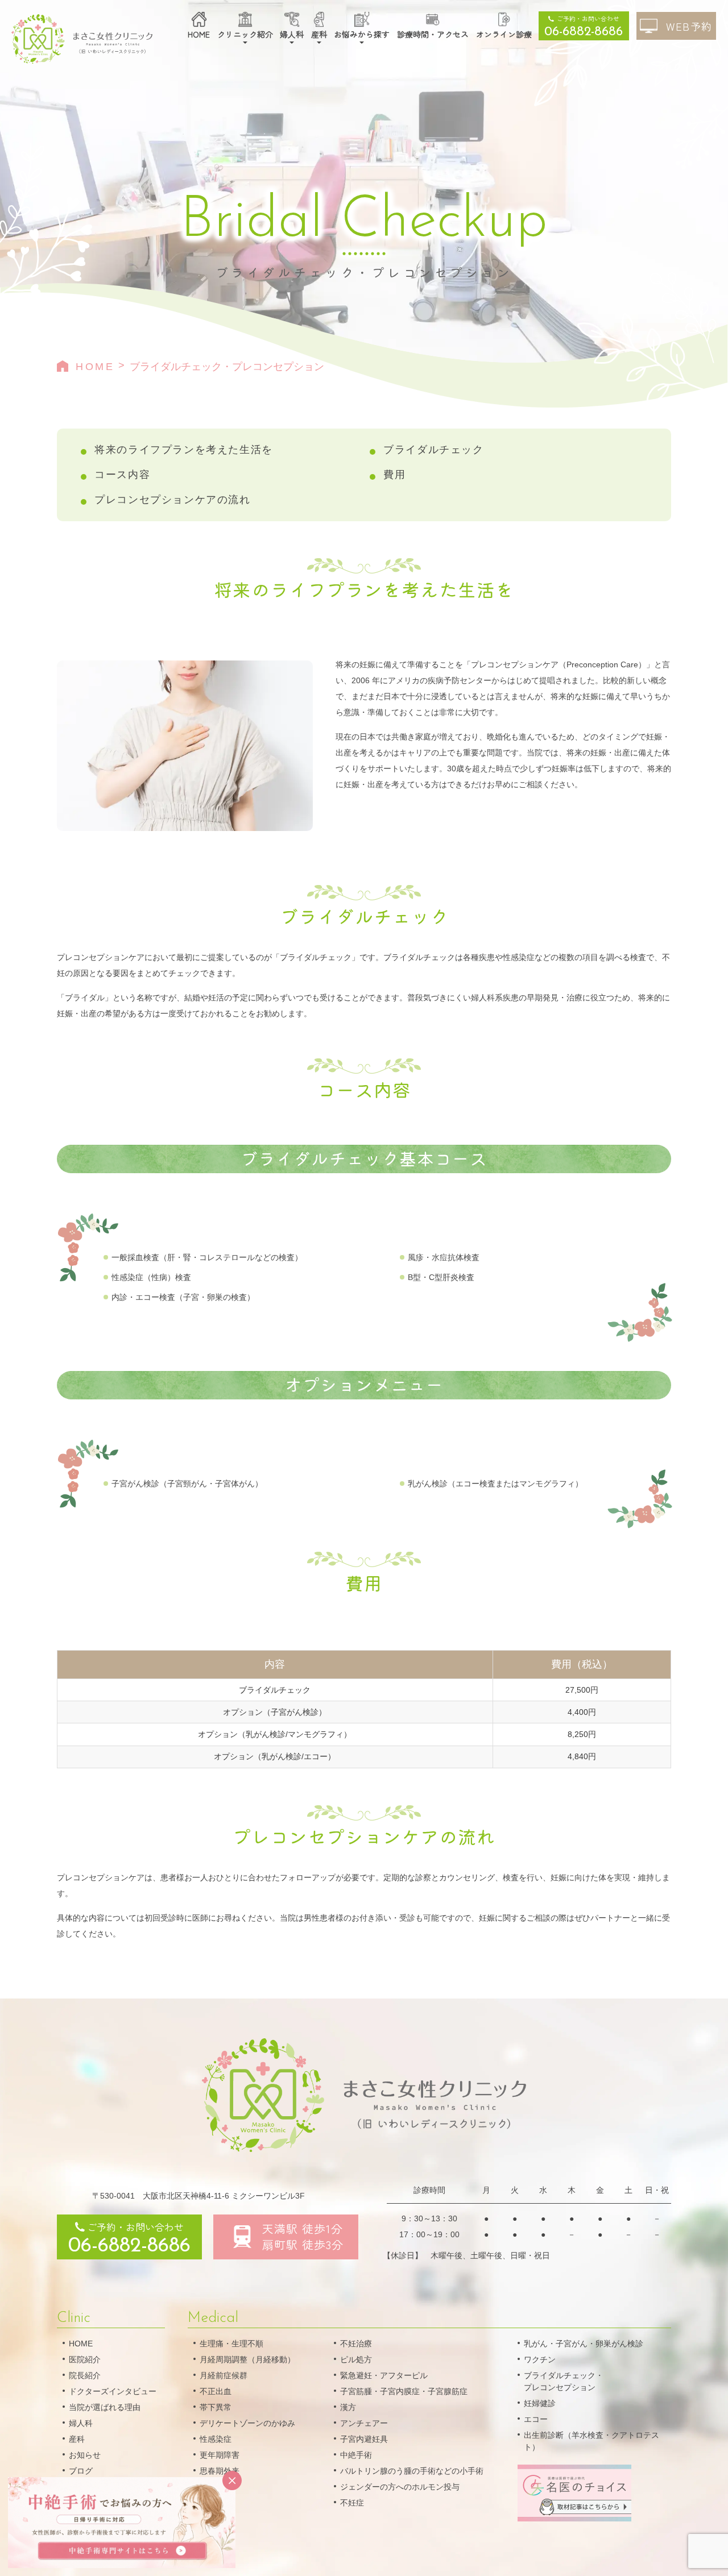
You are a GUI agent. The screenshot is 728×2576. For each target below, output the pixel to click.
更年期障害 (220, 2455)
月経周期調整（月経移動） (247, 2359)
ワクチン (540, 2359)
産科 (319, 34)
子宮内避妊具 (364, 2439)
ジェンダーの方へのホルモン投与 (400, 2487)
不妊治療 (356, 2344)
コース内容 (122, 475)
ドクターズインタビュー (113, 2391)
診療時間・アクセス (433, 34)
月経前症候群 (224, 2375)
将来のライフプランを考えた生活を (184, 450)
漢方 (348, 2407)
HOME (199, 34)
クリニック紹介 (245, 34)
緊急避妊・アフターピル (384, 2375)
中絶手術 (356, 2455)
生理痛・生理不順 (231, 2344)
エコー (536, 2419)
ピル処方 (356, 2359)
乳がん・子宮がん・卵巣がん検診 (584, 2344)
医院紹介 (85, 2359)
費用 (394, 475)
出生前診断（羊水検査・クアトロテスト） (591, 2441)
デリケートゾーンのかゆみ (247, 2423)
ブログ (81, 2471)
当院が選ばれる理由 (105, 2407)
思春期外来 (220, 2471)
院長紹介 (85, 2375)
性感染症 (216, 2439)
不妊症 (352, 2503)
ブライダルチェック (433, 450)
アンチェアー (364, 2423)
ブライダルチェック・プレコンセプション (564, 2381)
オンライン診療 (504, 34)
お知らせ (85, 2455)
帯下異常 (216, 2407)
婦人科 (292, 34)
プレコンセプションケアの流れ (172, 500)
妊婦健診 (540, 2403)
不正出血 (216, 2391)
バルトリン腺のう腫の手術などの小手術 (412, 2471)
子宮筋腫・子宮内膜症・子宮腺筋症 (404, 2391)
